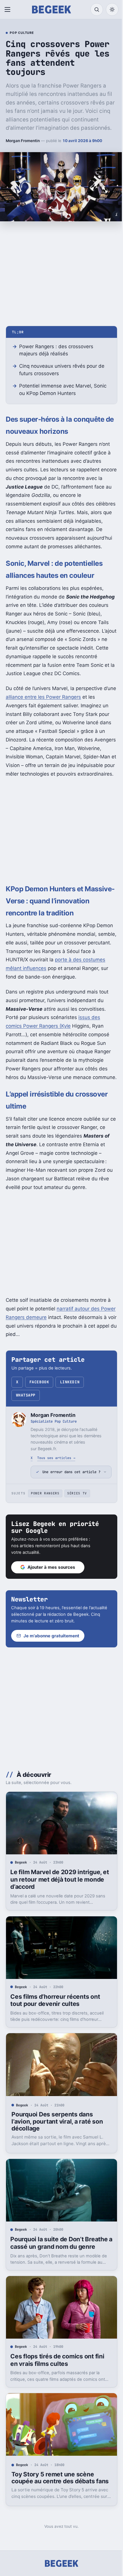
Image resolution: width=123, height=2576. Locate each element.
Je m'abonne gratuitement (51, 1687)
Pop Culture (22, 33)
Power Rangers (45, 1545)
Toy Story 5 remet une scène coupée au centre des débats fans (53, 2519)
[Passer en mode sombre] (112, 9)
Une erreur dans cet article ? (69, 1521)
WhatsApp (26, 1395)
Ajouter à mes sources (51, 1619)
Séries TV (77, 1545)
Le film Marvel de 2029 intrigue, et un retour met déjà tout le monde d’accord (56, 1929)
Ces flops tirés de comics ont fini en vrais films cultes (57, 2400)
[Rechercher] (97, 9)
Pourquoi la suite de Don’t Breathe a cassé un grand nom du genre (59, 2285)
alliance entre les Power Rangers (43, 697)
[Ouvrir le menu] (9, 9)
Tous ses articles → (56, 1458)
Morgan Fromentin (23, 141)
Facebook (39, 1382)
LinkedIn (70, 1382)
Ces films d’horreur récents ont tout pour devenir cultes (55, 2047)
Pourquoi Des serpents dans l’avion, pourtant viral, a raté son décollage (57, 2166)
